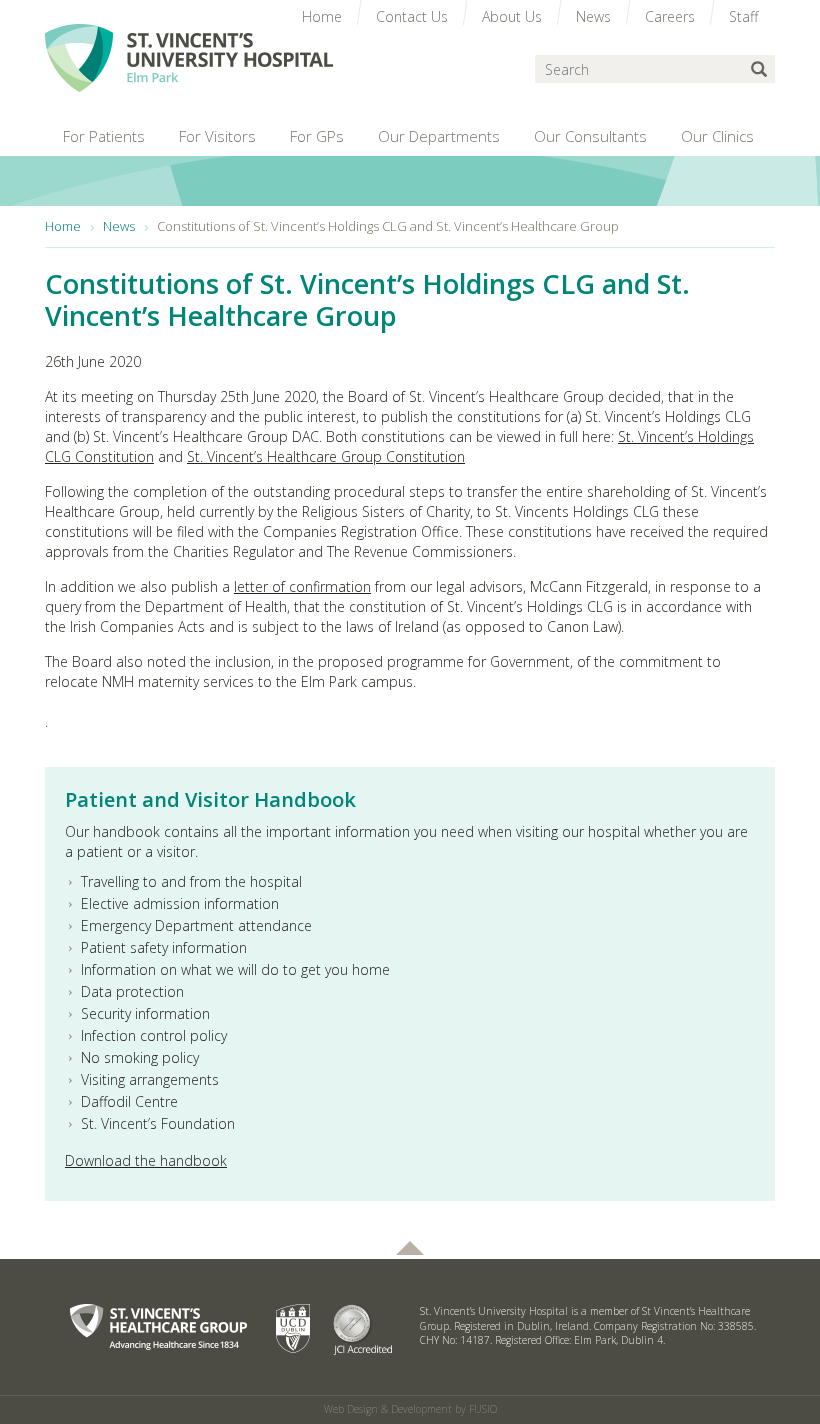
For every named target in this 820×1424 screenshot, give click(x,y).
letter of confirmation (302, 586)
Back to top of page (410, 1248)
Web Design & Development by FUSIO (410, 1409)
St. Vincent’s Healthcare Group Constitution (326, 456)
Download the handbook (146, 1160)
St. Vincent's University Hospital (189, 58)
